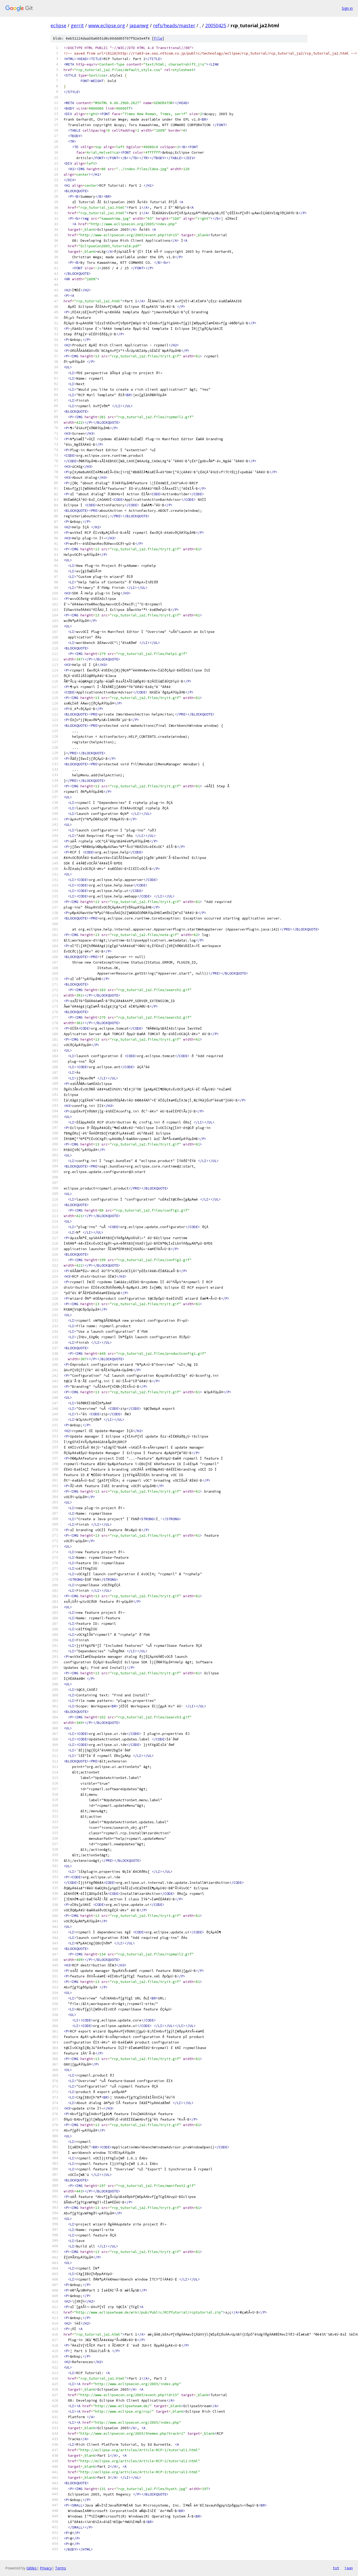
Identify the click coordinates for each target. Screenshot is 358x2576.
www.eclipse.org (107, 25)
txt (336, 2568)
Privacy (46, 2568)
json (349, 2568)
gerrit (77, 25)
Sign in (347, 8)
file (158, 38)
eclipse (58, 25)
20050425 (216, 25)
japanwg (139, 25)
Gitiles (32, 2568)
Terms (61, 2568)
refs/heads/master (174, 25)
